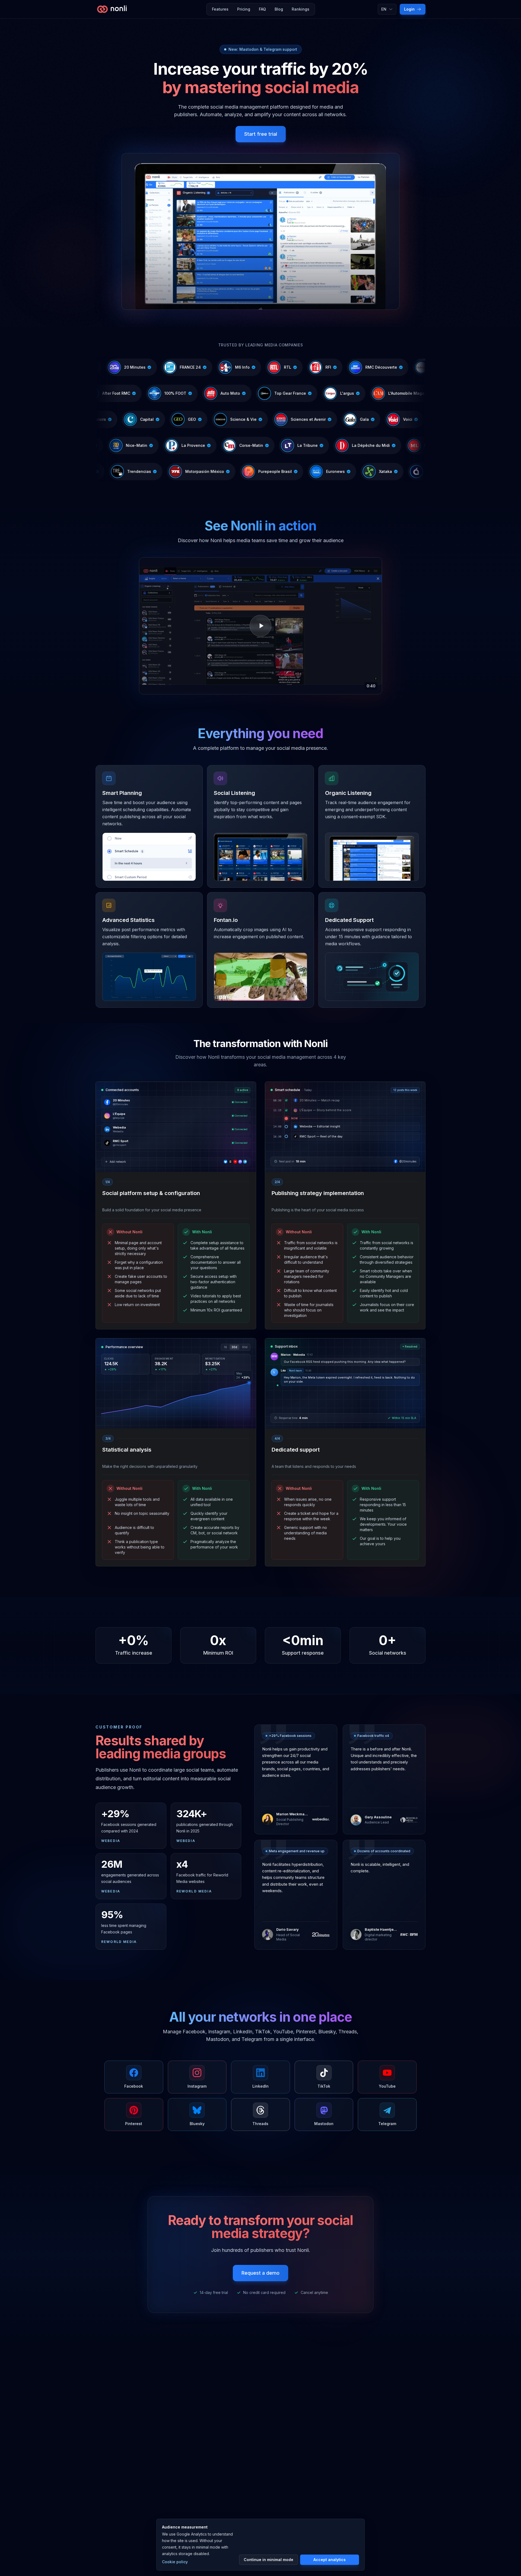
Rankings (301, 9)
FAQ (262, 9)
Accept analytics (330, 2560)
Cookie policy (175, 2562)
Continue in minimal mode (269, 2560)
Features (220, 9)
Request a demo (260, 2273)
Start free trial (261, 134)
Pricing (244, 9)
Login (409, 9)
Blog (279, 9)
